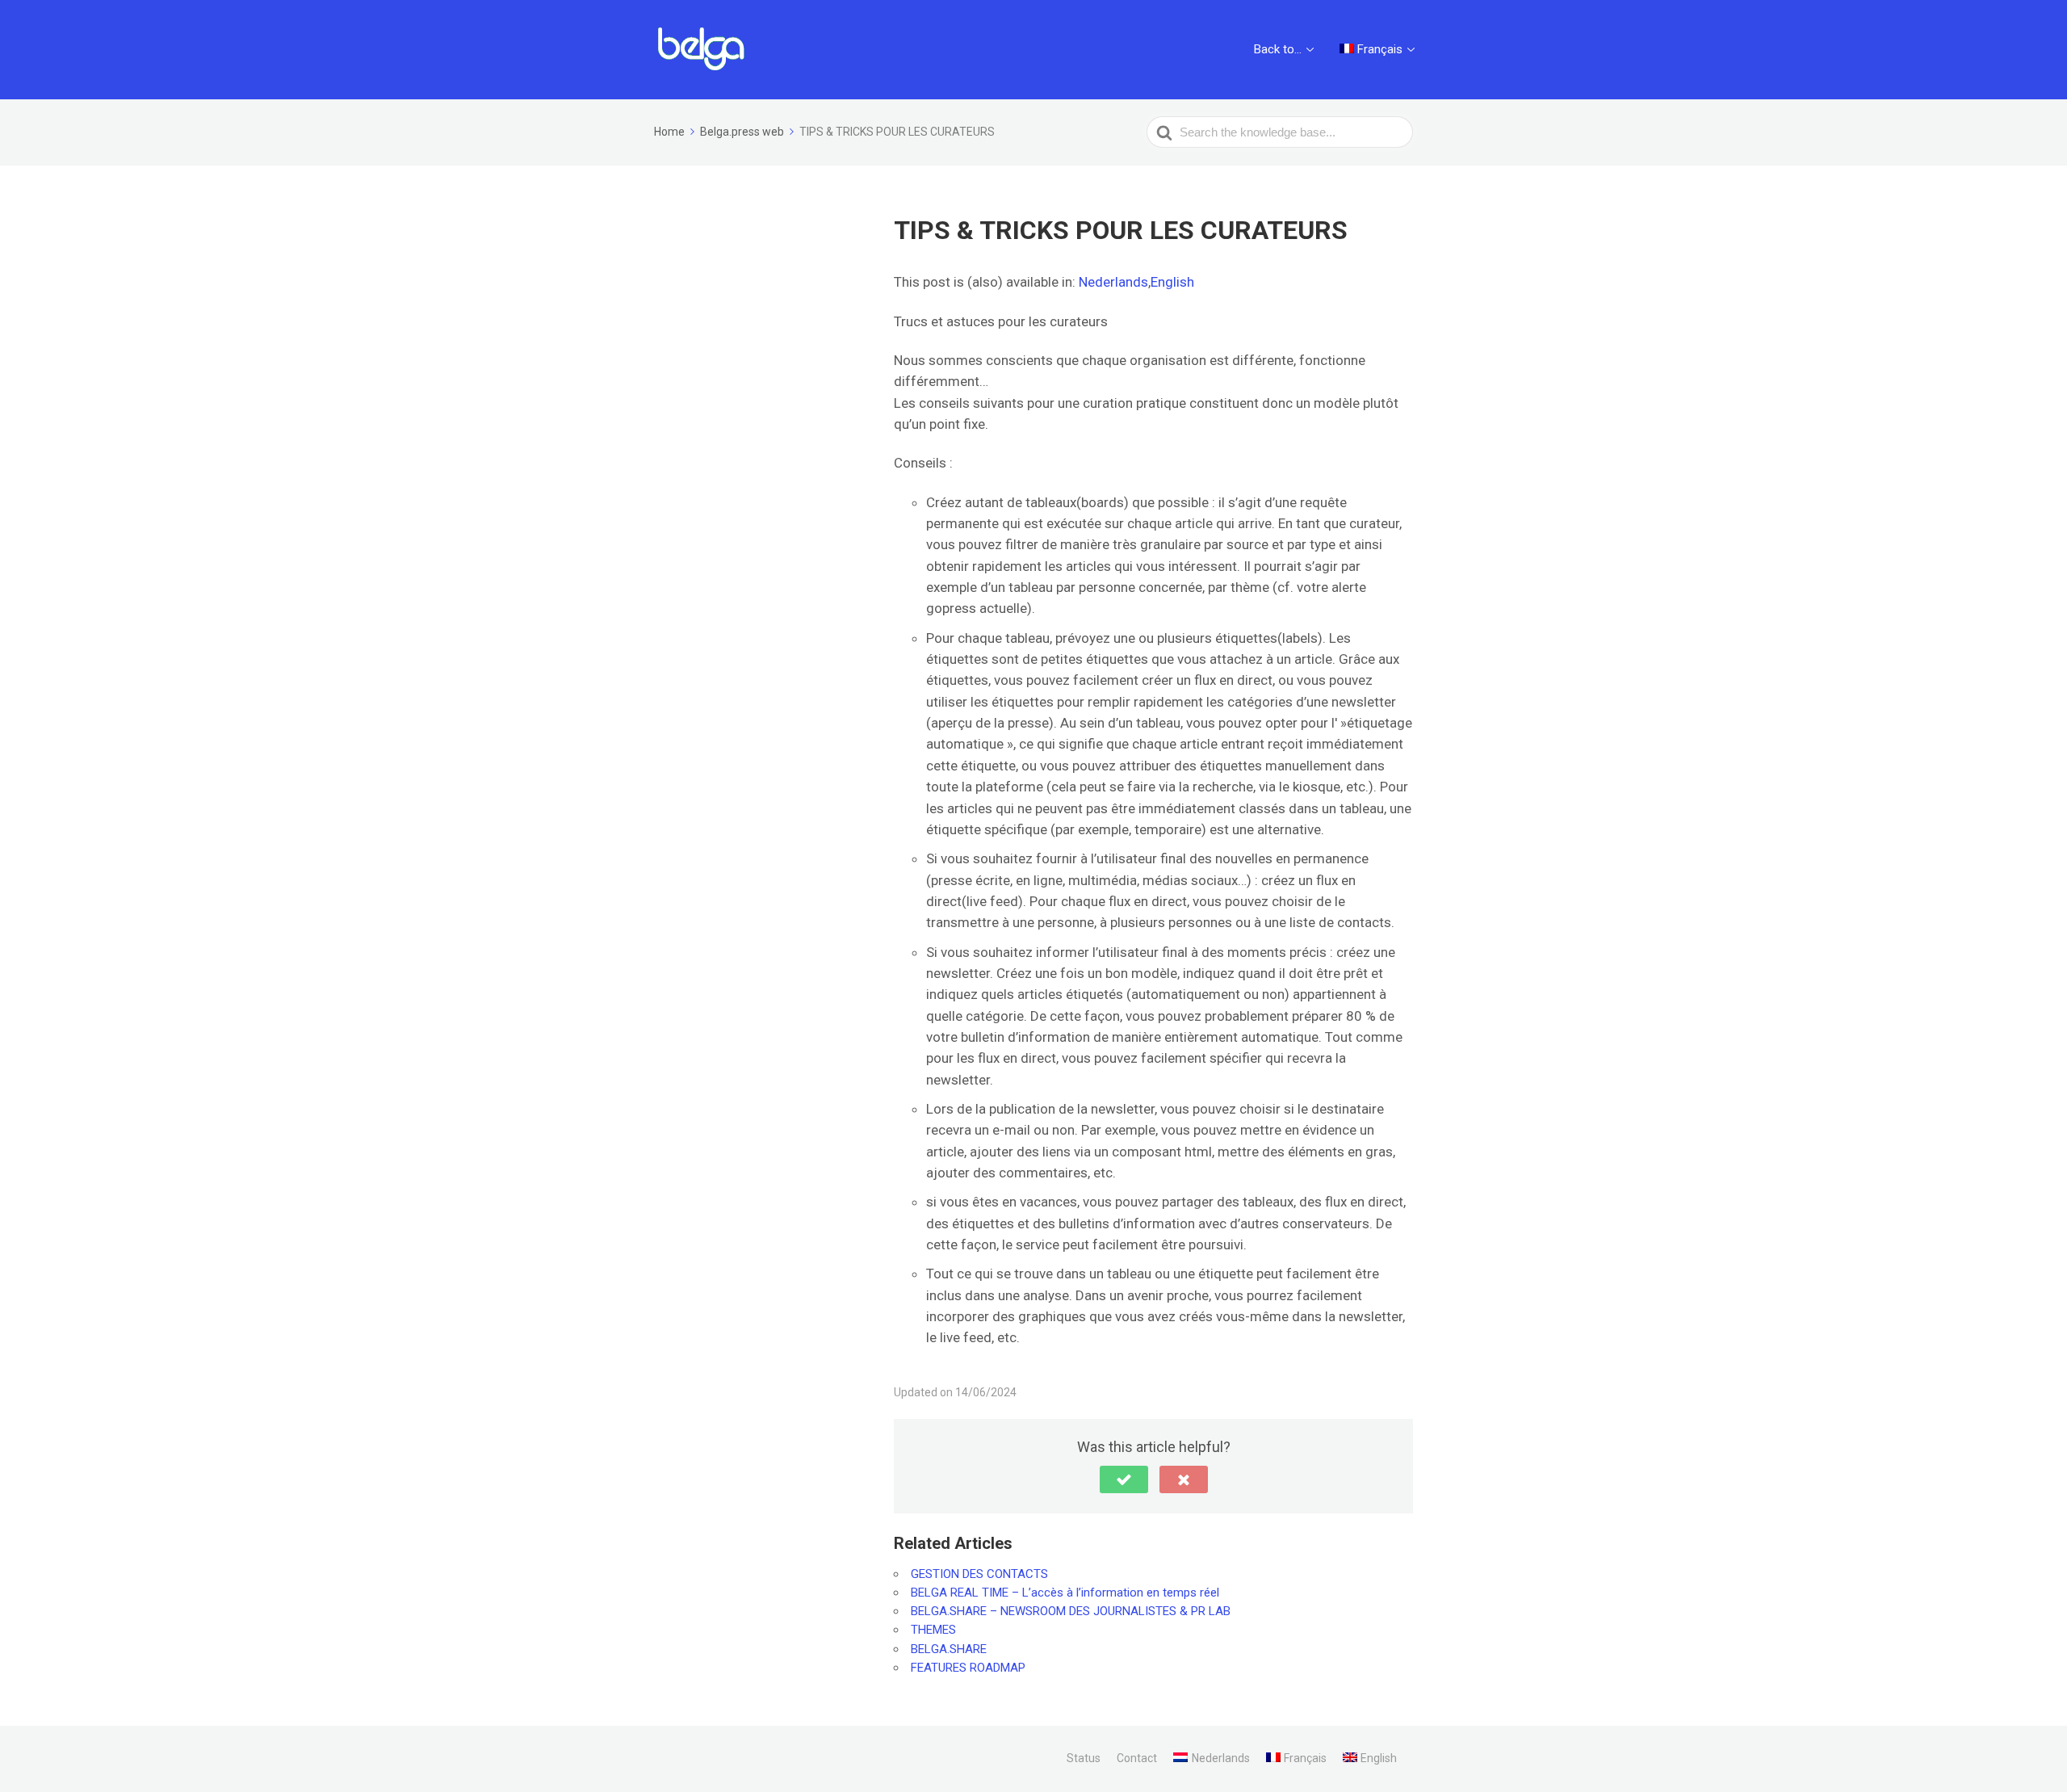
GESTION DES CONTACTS (979, 1574)
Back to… (1278, 49)
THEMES (933, 1630)
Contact (1137, 1758)
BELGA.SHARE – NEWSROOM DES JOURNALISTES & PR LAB (1071, 1611)
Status (1084, 1758)
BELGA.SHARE (949, 1649)
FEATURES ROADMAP (968, 1668)
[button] (1124, 1479)
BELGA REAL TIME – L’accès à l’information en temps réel (1065, 1593)
